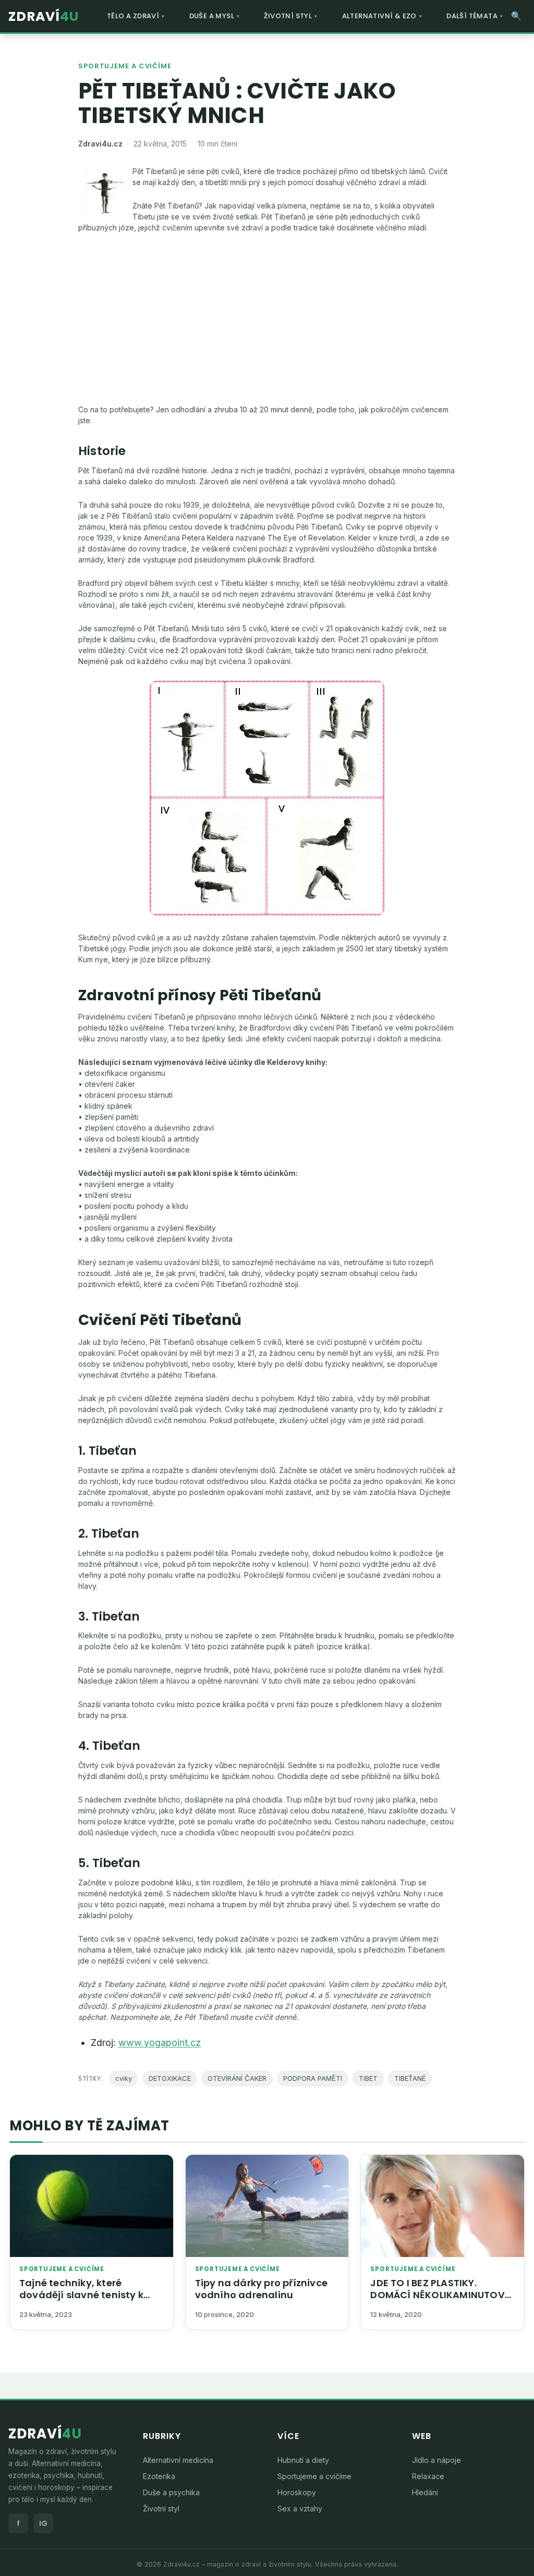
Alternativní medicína (178, 2460)
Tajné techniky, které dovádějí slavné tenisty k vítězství (81, 2295)
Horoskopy (297, 2492)
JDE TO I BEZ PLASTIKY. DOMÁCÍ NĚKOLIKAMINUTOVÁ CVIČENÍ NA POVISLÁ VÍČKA (441, 2295)
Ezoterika (159, 2476)
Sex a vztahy (300, 2508)
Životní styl (161, 2508)
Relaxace (428, 2476)
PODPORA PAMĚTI (313, 2078)
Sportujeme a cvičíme (125, 66)
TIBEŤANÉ (410, 2078)
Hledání (425, 2492)
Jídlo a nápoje (436, 2460)
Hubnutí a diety (303, 2460)
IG (43, 2523)
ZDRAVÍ (44, 16)
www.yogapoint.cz (160, 2043)
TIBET (368, 2078)
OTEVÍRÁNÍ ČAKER (237, 2078)
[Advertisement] (267, 318)
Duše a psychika (171, 2492)
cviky (124, 2078)
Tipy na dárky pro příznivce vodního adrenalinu (261, 2289)
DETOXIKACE (170, 2078)
